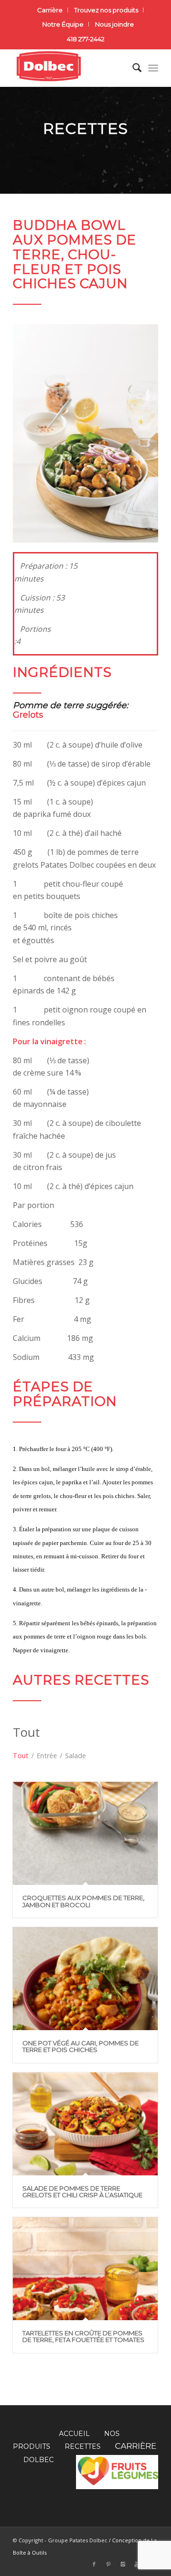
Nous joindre (114, 24)
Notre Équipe (63, 24)
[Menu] (153, 68)
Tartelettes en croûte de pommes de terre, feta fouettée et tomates (83, 2336)
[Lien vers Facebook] (94, 2564)
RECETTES (83, 2446)
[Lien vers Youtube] (137, 2564)
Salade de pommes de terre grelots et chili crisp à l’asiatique (82, 2192)
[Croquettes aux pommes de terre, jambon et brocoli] (85, 1833)
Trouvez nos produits (106, 10)
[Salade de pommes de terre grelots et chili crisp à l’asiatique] (85, 2124)
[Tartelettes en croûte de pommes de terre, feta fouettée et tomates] (85, 2269)
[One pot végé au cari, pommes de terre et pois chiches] (85, 1979)
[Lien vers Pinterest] (108, 2564)
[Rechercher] (132, 68)
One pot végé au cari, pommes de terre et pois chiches (81, 2046)
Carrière (50, 10)
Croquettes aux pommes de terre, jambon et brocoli (83, 1901)
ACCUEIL (74, 2434)
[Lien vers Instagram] (123, 2564)
